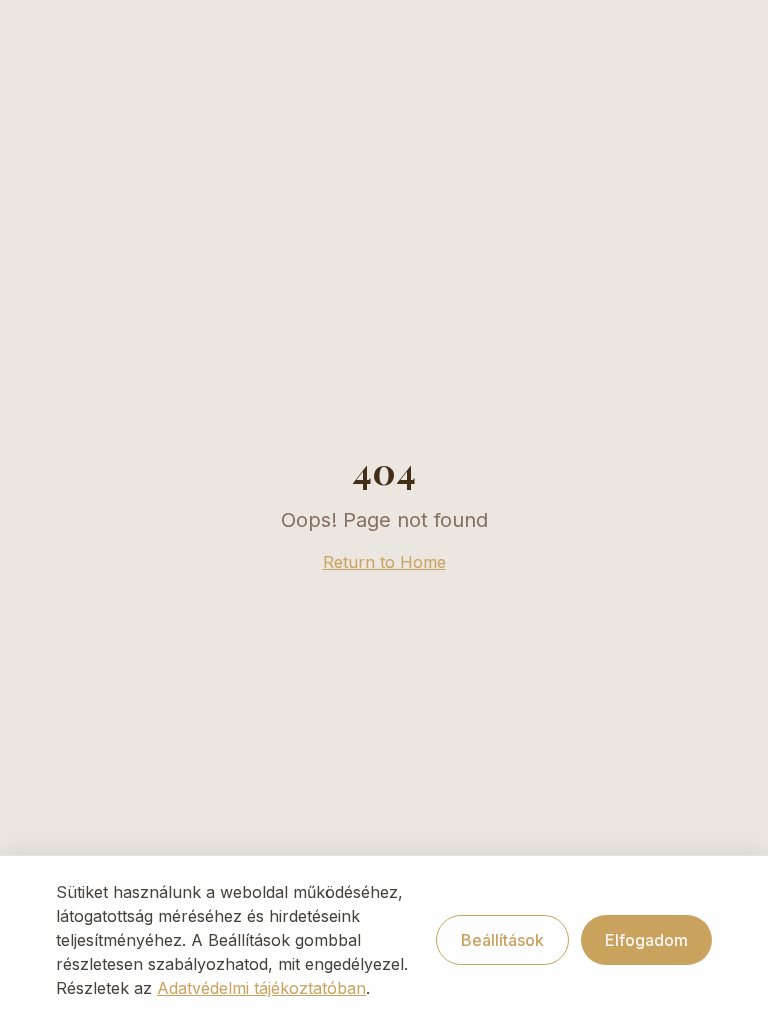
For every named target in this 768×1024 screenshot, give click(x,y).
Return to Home (384, 562)
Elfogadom (646, 940)
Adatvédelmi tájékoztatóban (261, 988)
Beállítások (502, 940)
